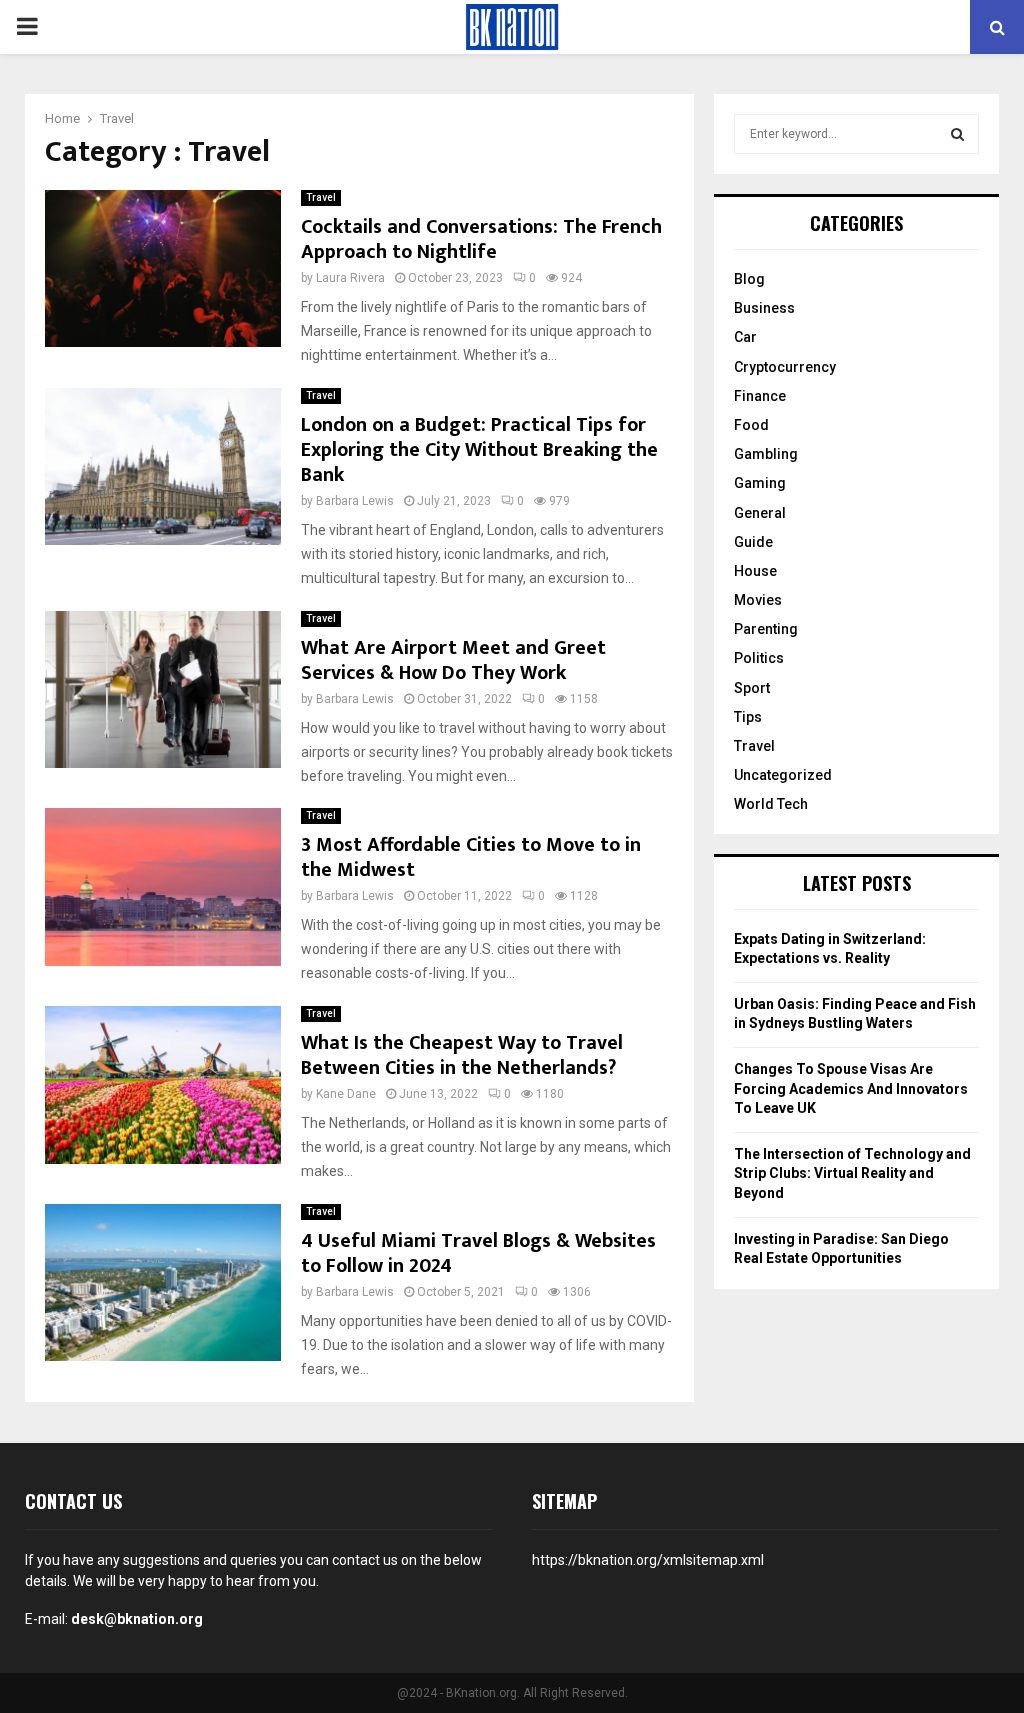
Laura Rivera (350, 278)
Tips (748, 717)
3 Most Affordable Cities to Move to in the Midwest (471, 857)
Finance (760, 396)
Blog (749, 279)
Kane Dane (346, 1094)
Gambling (766, 454)
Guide (753, 542)
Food (751, 425)
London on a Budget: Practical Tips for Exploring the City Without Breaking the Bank (479, 450)
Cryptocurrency (785, 367)
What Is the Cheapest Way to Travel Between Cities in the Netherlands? (462, 1055)
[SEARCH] (957, 134)
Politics (759, 658)
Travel (321, 197)
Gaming (760, 483)
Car (745, 337)
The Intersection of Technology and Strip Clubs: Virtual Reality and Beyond (852, 1173)
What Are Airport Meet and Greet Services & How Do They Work (453, 660)
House (755, 571)
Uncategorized (783, 775)
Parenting (766, 629)
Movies (758, 600)
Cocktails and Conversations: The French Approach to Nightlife (481, 239)
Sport (752, 688)
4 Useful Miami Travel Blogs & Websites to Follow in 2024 (478, 1253)
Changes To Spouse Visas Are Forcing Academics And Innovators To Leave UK (851, 1088)
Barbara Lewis (355, 501)
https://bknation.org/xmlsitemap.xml (648, 1560)
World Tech (771, 804)
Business (764, 308)
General (760, 513)
